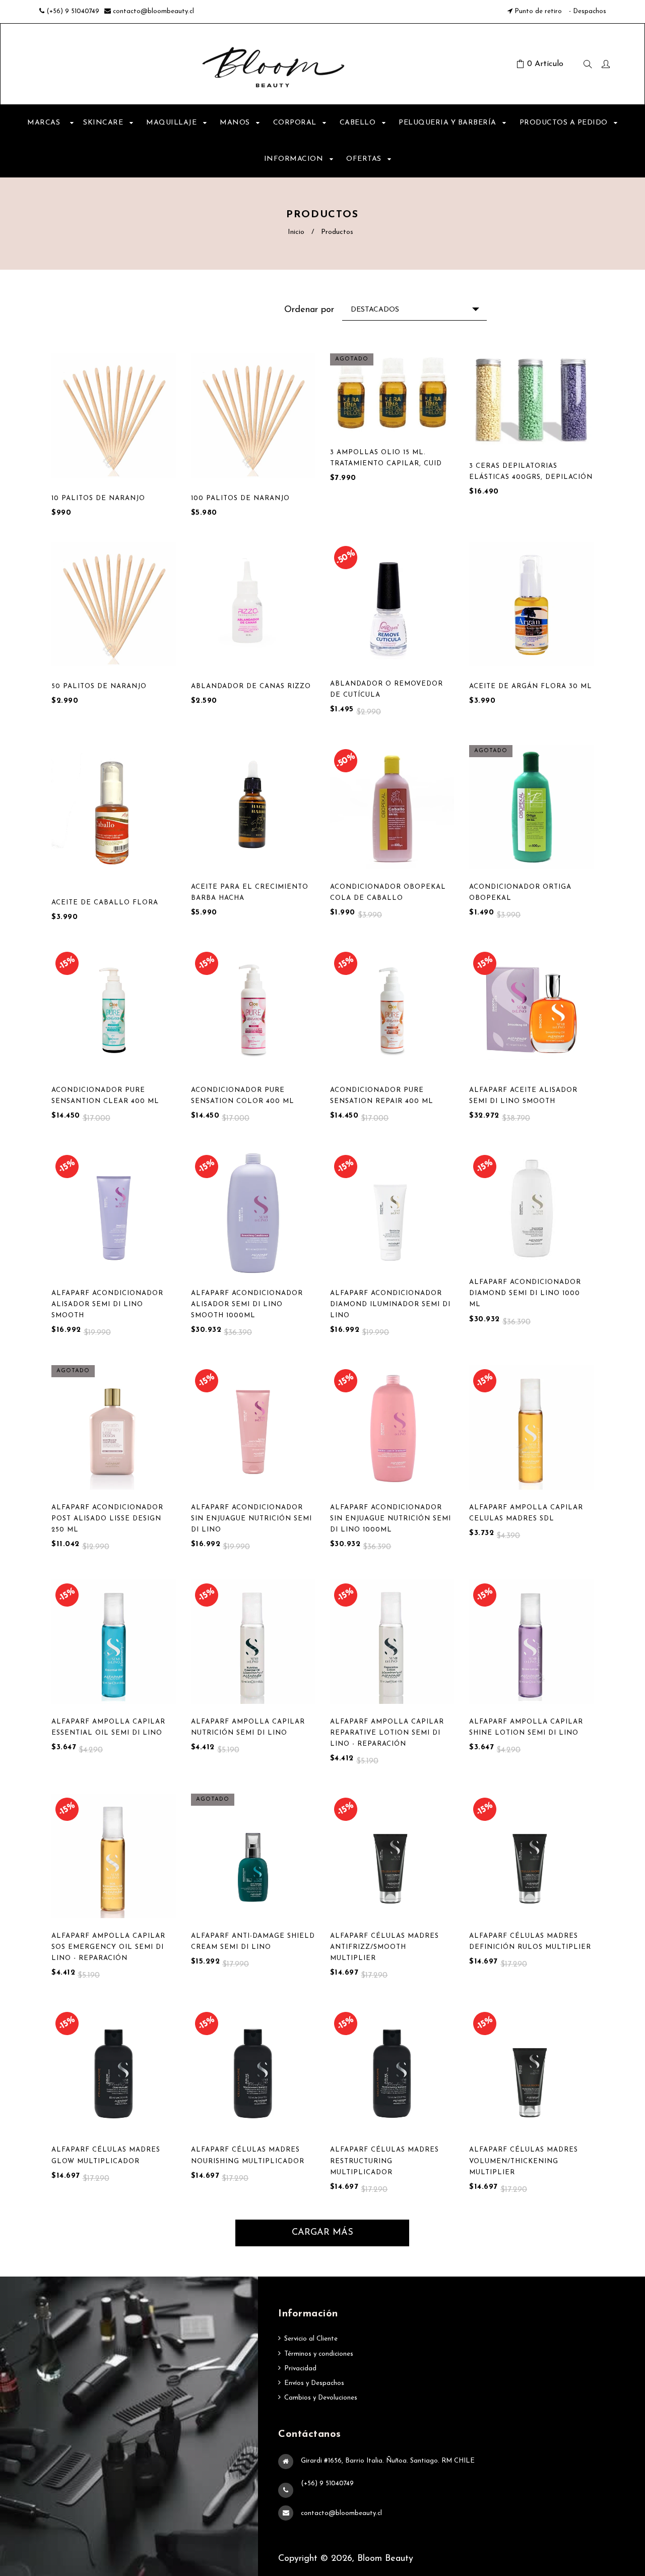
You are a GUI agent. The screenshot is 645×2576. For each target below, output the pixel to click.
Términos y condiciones (319, 2354)
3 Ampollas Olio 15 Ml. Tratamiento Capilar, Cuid (386, 458)
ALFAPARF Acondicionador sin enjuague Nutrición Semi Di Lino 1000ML (391, 1519)
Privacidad (300, 2369)
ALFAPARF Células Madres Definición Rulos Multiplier (530, 1942)
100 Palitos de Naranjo (240, 498)
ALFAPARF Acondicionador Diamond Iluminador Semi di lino (390, 1304)
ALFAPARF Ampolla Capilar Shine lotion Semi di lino (526, 1727)
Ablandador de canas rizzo (251, 686)
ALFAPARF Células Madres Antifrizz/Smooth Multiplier (384, 1947)
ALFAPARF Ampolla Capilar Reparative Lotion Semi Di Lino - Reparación (387, 1733)
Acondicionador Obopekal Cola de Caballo (388, 893)
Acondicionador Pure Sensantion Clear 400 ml (105, 1096)
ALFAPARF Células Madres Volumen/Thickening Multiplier (524, 2161)
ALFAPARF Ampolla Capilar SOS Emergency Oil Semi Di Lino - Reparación (108, 1947)
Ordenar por (309, 310)
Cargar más (322, 2233)
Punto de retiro (538, 11)
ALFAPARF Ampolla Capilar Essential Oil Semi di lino (108, 1727)
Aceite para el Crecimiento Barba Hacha (250, 893)
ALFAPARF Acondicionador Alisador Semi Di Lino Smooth (107, 1304)
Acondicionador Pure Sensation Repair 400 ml (382, 1096)
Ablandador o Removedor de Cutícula (386, 689)
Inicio (296, 232)
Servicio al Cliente (311, 2339)
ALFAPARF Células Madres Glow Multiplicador (106, 2155)
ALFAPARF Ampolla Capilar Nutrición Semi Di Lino (248, 1727)
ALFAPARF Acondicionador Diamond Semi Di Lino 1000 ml (525, 1293)
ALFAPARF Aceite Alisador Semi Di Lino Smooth (523, 1096)
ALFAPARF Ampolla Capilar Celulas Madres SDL (526, 1513)
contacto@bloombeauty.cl (153, 11)
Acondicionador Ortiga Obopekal (520, 893)
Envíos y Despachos (314, 2383)
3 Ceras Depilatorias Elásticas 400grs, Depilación (531, 472)
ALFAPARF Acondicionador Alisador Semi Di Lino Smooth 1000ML (247, 1304)
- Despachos (587, 11)
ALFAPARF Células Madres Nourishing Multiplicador (248, 2155)
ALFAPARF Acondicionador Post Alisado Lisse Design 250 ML (107, 1519)
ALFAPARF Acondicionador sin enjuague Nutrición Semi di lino (251, 1519)
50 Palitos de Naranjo (99, 686)
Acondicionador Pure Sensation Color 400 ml (243, 1096)
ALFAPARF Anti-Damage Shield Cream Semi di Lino (253, 1942)
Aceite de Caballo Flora (105, 903)
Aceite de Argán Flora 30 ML (531, 686)
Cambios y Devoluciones (321, 2398)
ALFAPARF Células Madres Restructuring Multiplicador (384, 2161)
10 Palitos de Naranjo (98, 498)
